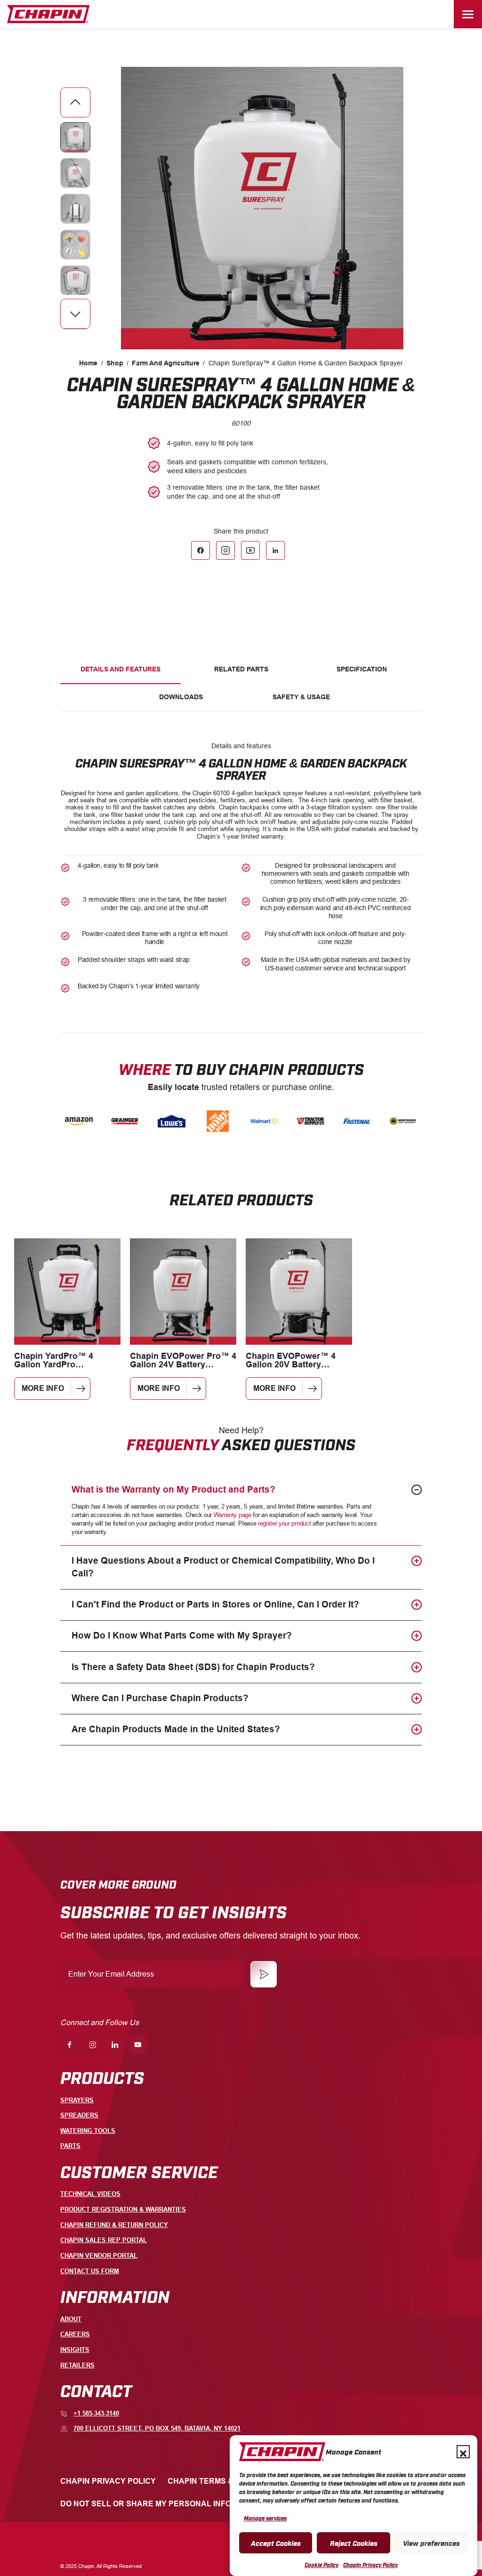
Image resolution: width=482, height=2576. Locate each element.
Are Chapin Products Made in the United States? (176, 1729)
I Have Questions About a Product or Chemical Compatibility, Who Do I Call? (223, 1567)
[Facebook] (201, 550)
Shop (115, 363)
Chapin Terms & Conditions (225, 2481)
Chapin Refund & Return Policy (114, 2225)
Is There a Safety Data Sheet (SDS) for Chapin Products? (193, 1667)
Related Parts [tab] (241, 669)
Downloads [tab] (181, 697)
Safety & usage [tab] (301, 697)
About (71, 2319)
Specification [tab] (362, 669)
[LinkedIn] (275, 550)
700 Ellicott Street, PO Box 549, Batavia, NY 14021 (157, 2428)
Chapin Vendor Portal (99, 2256)
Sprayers (77, 2100)
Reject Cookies (354, 2543)
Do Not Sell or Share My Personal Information (163, 2504)
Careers (75, 2334)
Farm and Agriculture (166, 363)
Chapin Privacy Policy (370, 2565)
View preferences (431, 2543)
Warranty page (233, 1515)
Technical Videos (90, 2194)
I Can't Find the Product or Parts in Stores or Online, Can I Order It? (215, 1604)
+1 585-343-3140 (96, 2413)
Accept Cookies (276, 2543)
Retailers (77, 2365)
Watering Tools (88, 2131)
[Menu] (468, 14)
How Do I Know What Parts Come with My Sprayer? (182, 1635)
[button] (463, 2452)
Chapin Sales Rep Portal (104, 2240)
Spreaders (79, 2115)
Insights (75, 2350)
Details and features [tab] (120, 669)
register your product (284, 1523)
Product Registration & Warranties (123, 2209)
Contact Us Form (90, 2271)
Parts (70, 2146)
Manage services (265, 2518)
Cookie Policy (321, 2565)
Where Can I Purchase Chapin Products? (160, 1698)
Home (88, 363)
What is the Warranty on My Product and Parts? (173, 1490)
